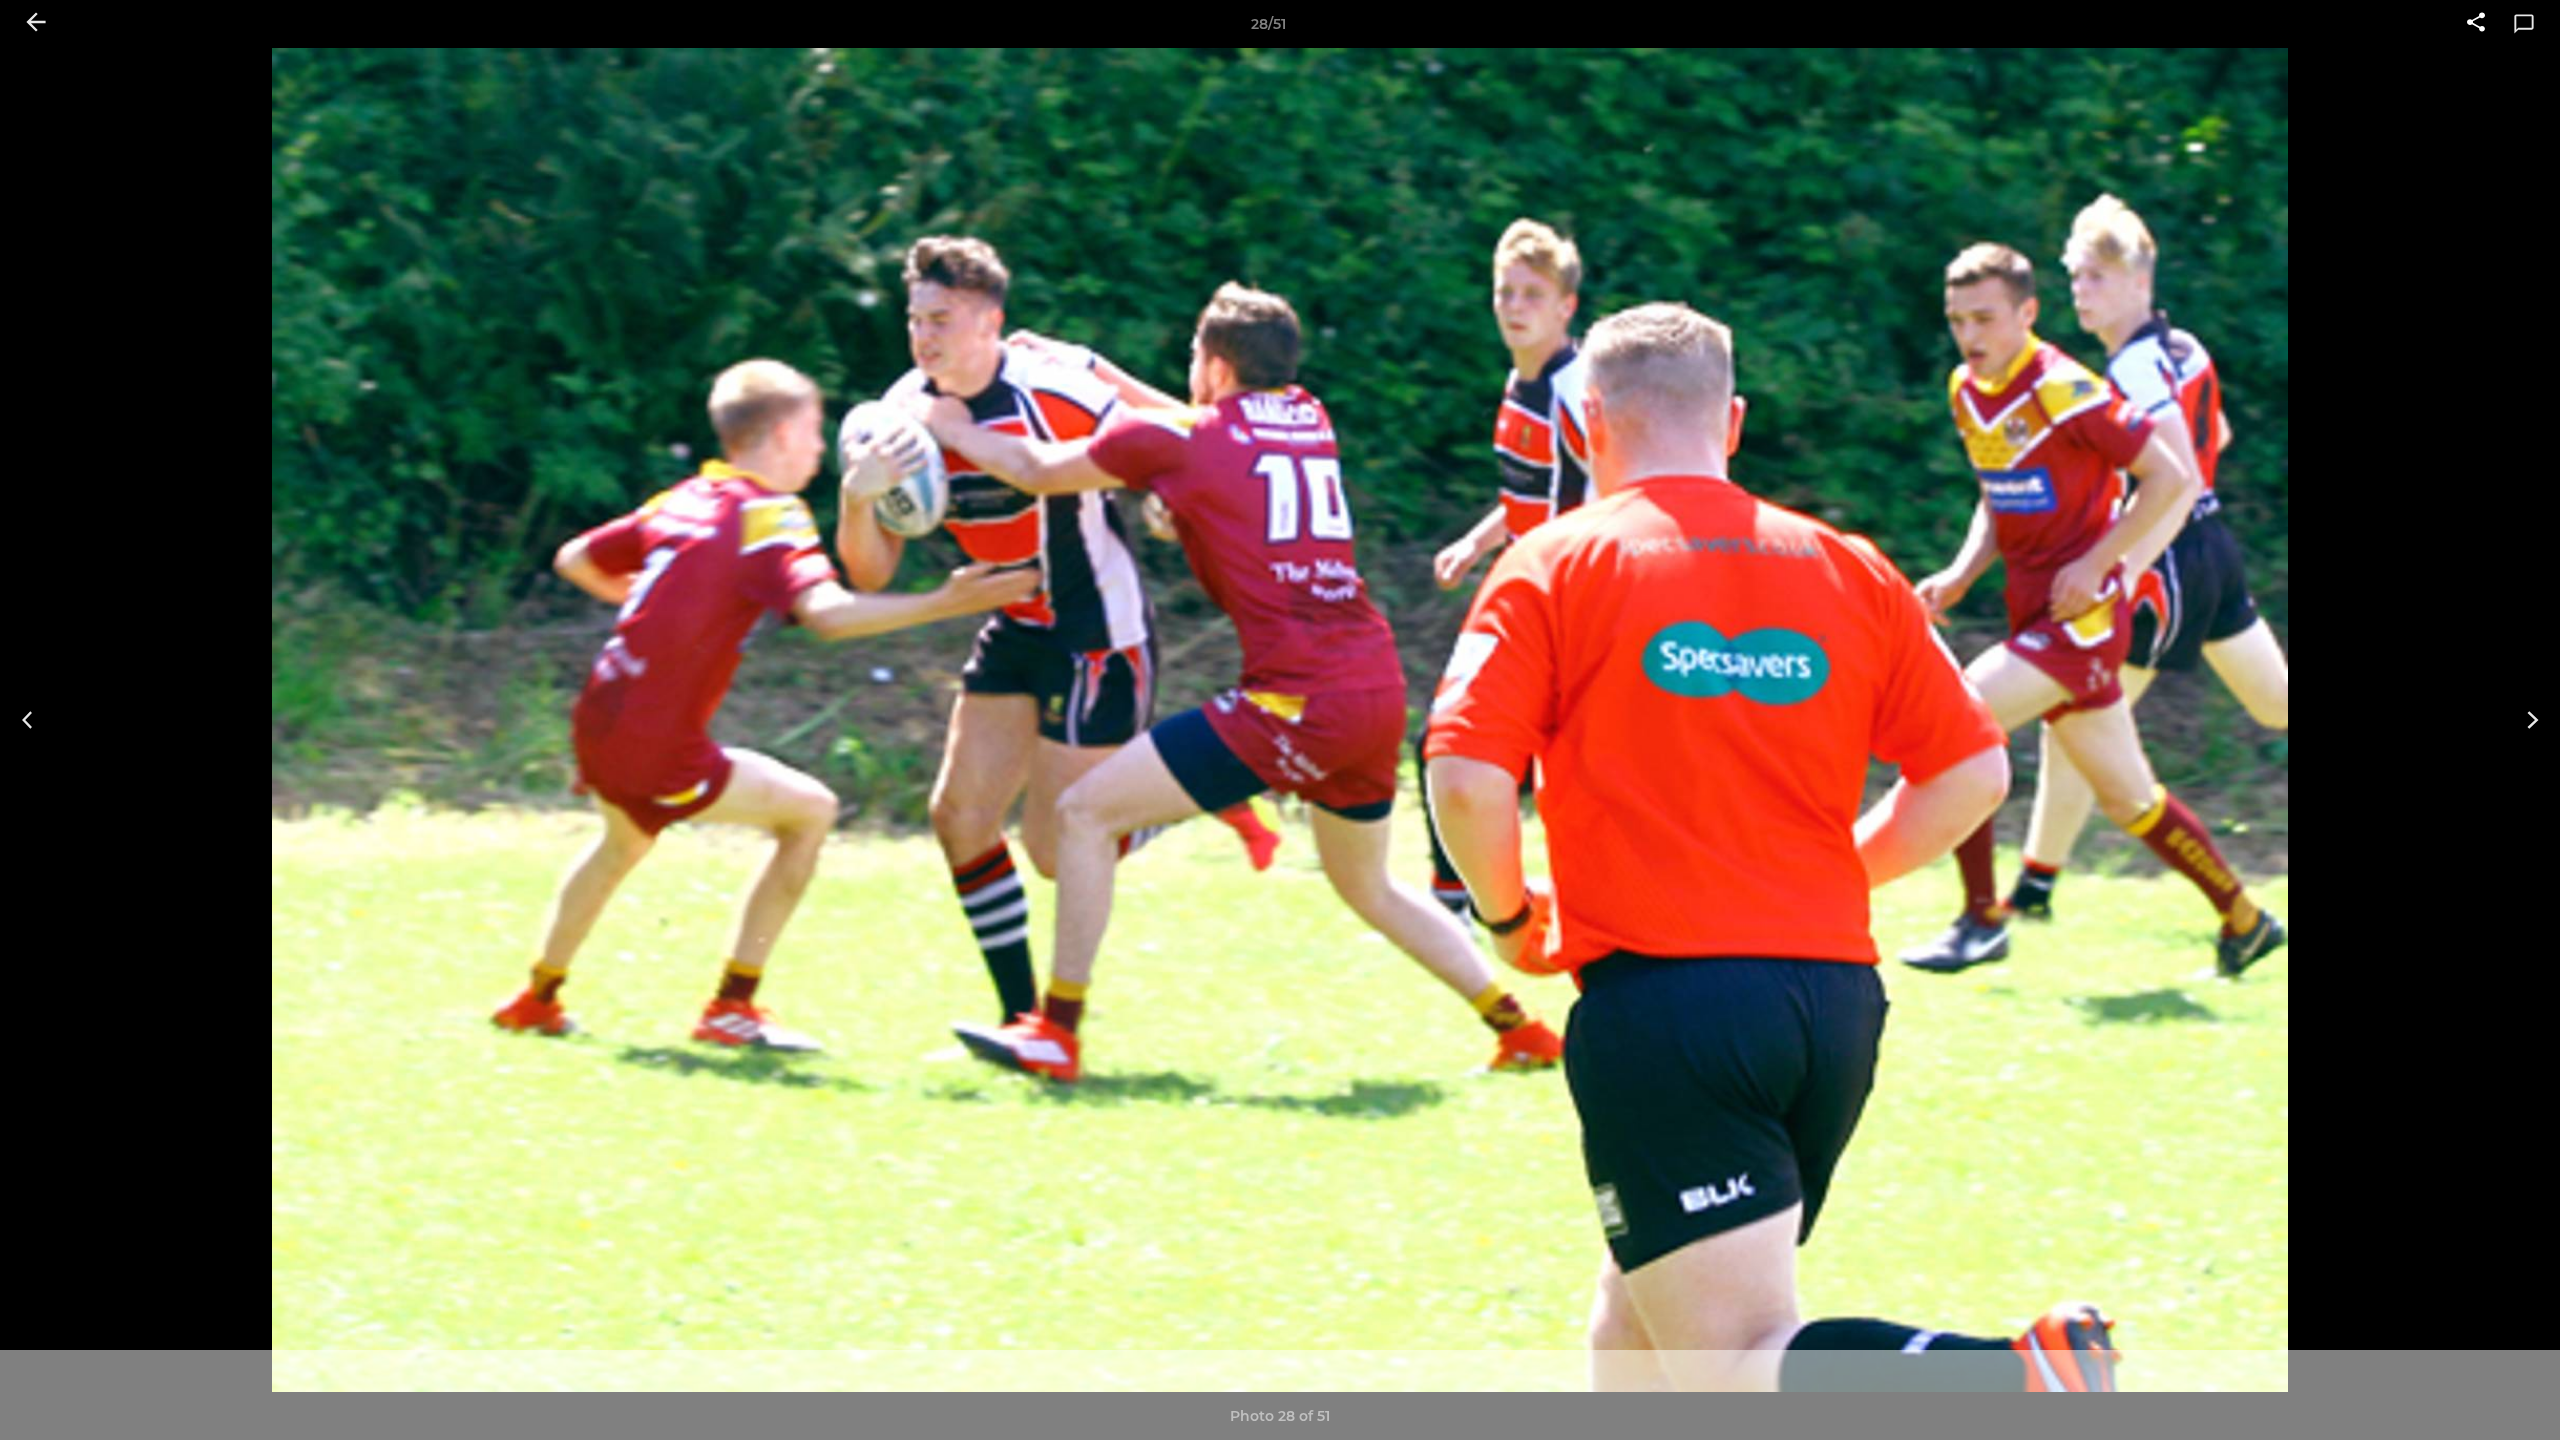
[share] (2476, 24)
